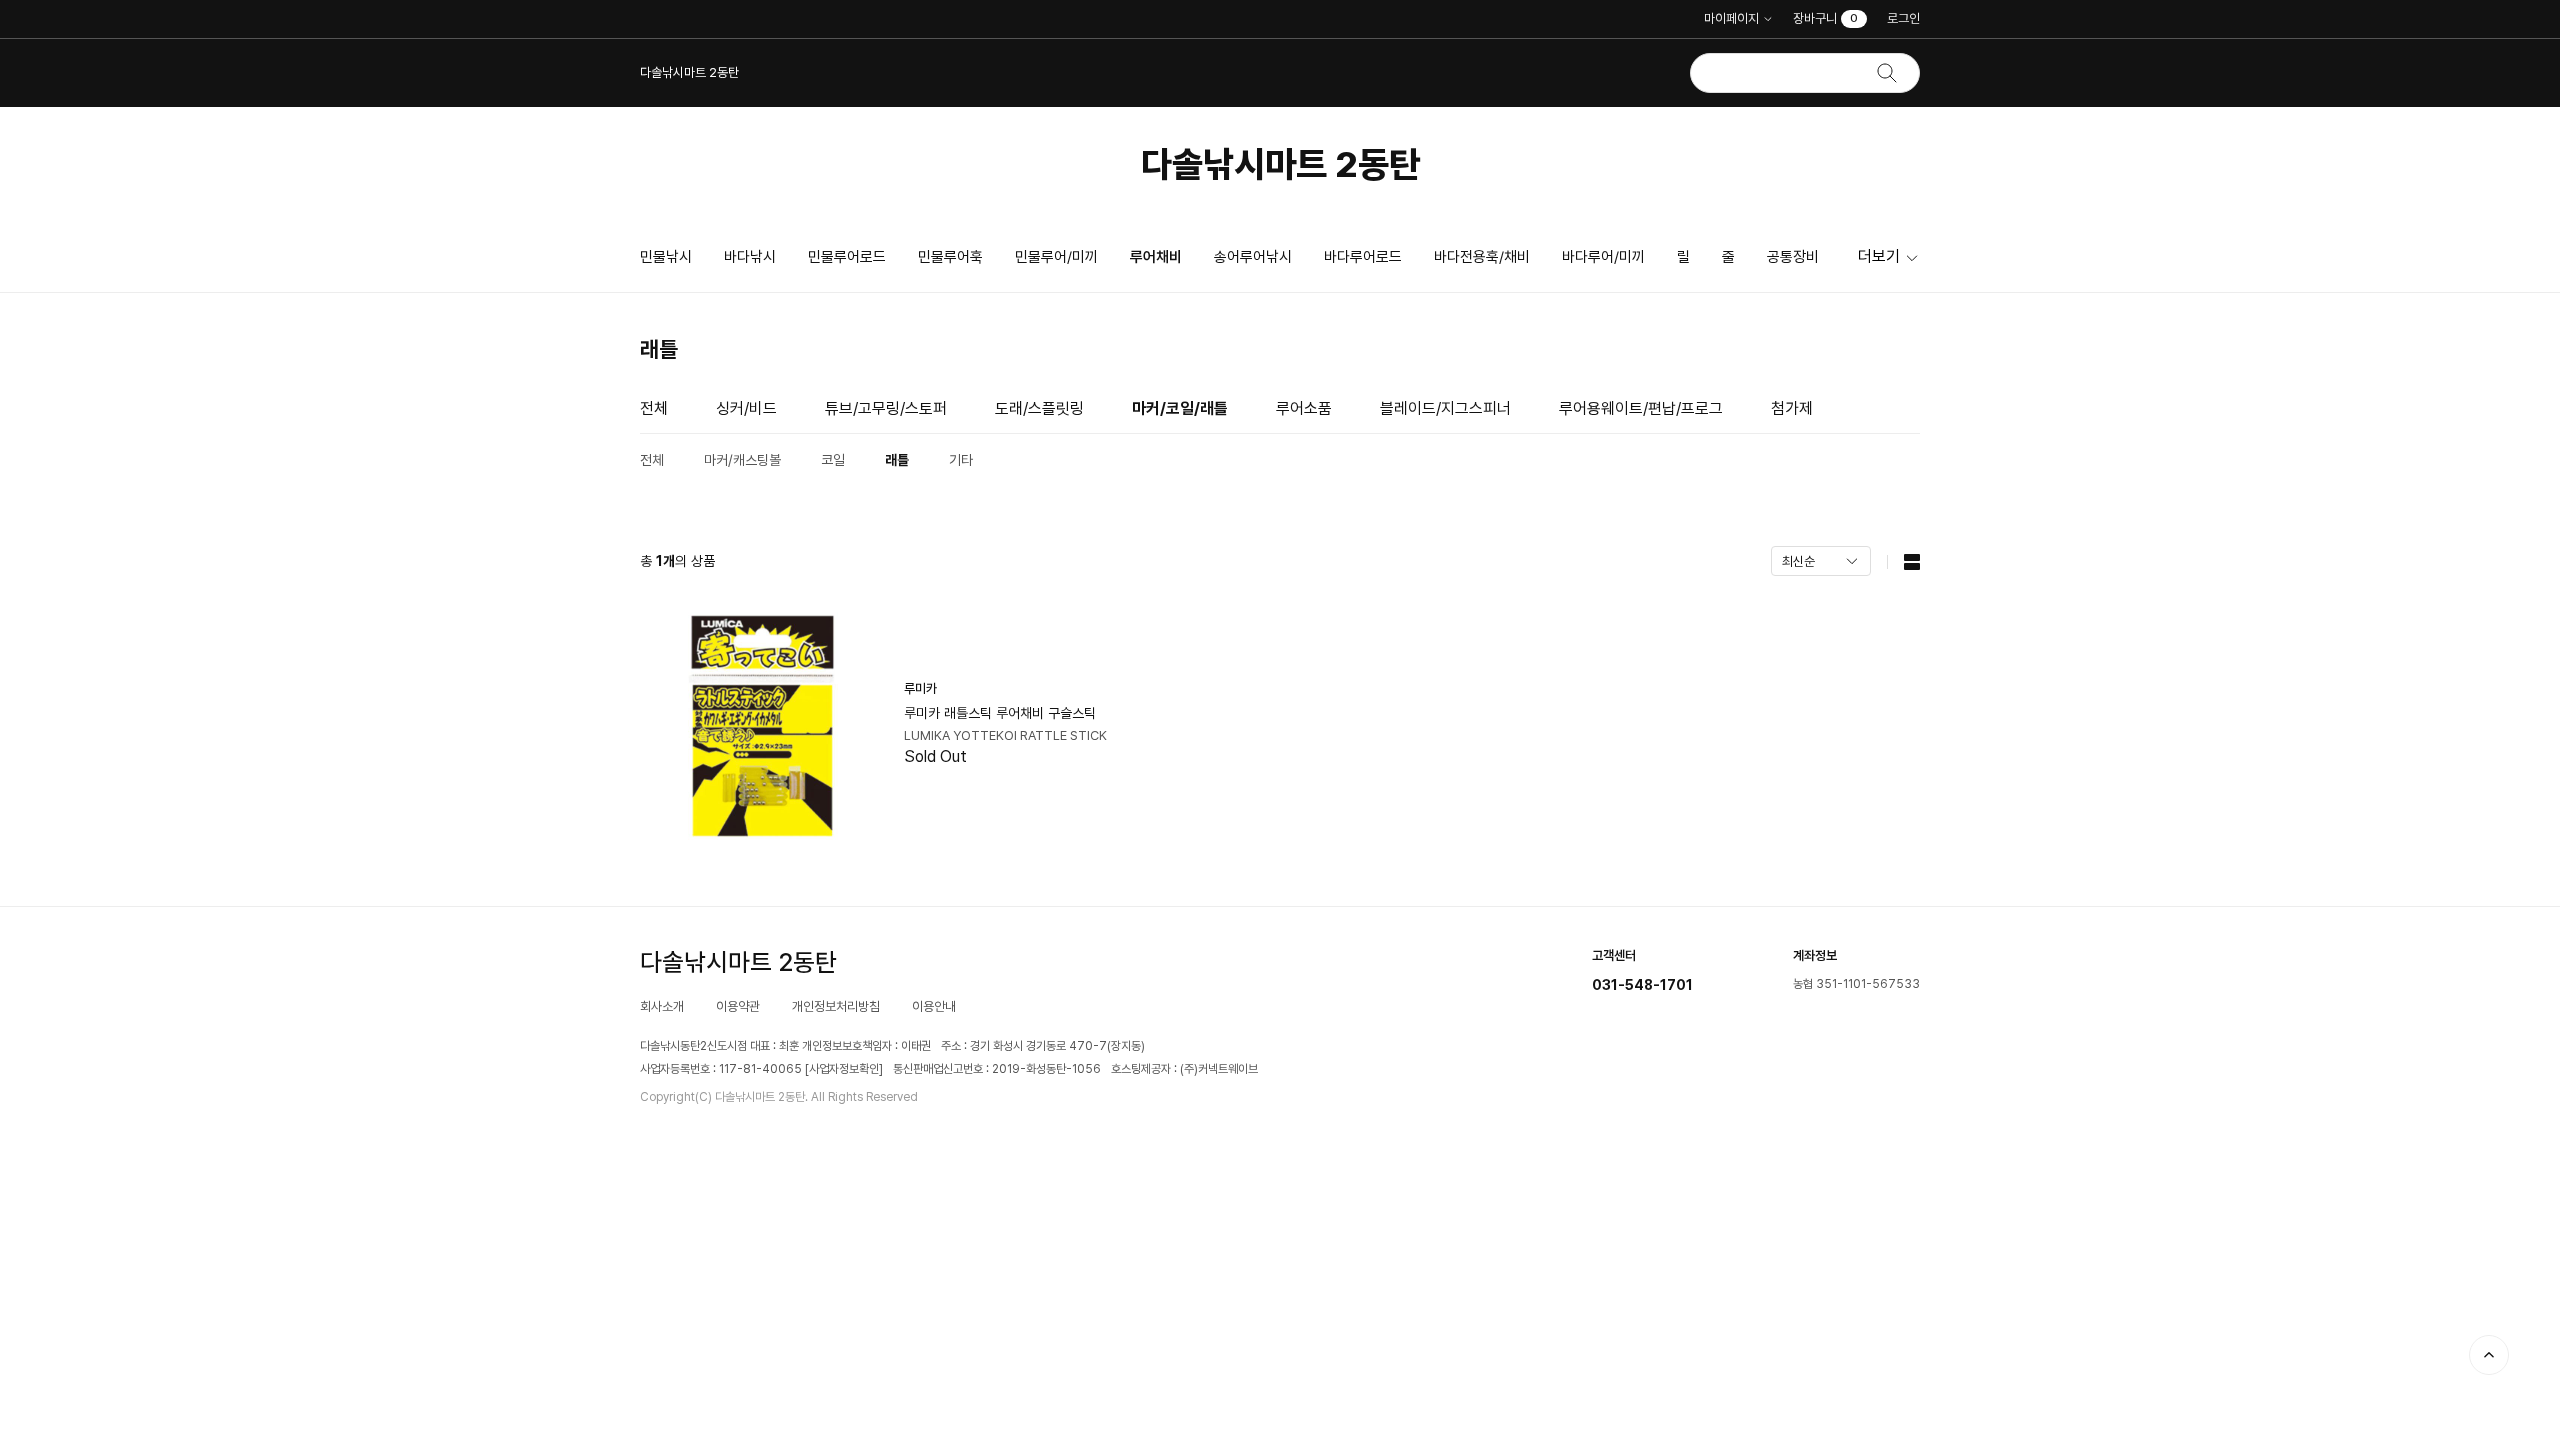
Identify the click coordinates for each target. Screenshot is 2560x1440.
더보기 (1879, 256)
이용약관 (738, 1006)
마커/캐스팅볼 (742, 460)
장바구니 (1825, 18)
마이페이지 (1731, 18)
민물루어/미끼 (1056, 257)
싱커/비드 (746, 408)
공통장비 (1793, 257)
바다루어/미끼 (1603, 257)
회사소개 (662, 1006)
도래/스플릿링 (1039, 408)
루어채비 (1156, 257)
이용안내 (934, 1006)
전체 (654, 408)
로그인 (1903, 18)
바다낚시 (750, 257)
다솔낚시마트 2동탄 (1280, 164)
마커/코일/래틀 (1180, 408)
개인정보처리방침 (836, 1006)
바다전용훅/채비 (1482, 257)
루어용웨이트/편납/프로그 (1641, 408)
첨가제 (1792, 408)
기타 (961, 460)
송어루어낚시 (1253, 257)
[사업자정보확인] (844, 1069)
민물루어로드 (847, 257)
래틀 (897, 460)
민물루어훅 (950, 257)
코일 (833, 460)
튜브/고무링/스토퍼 (886, 408)
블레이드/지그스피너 (1445, 408)
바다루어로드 (1363, 257)
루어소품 (1304, 408)
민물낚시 (666, 257)
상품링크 (955, 726)
